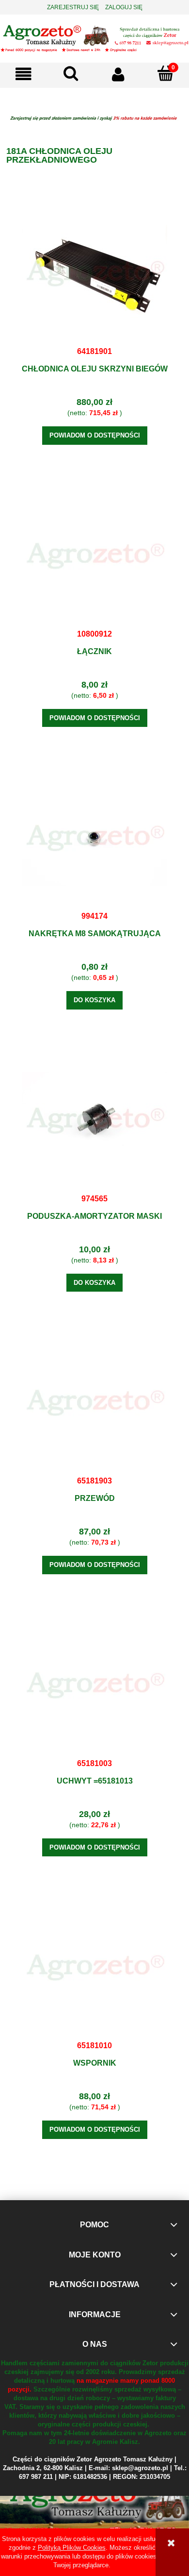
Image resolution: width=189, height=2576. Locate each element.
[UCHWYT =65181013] (94, 1685)
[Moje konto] (118, 74)
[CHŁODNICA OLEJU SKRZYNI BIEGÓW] (94, 273)
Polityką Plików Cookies (72, 2548)
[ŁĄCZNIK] (94, 556)
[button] (24, 74)
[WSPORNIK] (94, 1967)
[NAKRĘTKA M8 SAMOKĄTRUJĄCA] (94, 838)
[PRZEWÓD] (94, 1402)
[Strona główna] (94, 37)
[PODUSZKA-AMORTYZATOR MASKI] (94, 1120)
